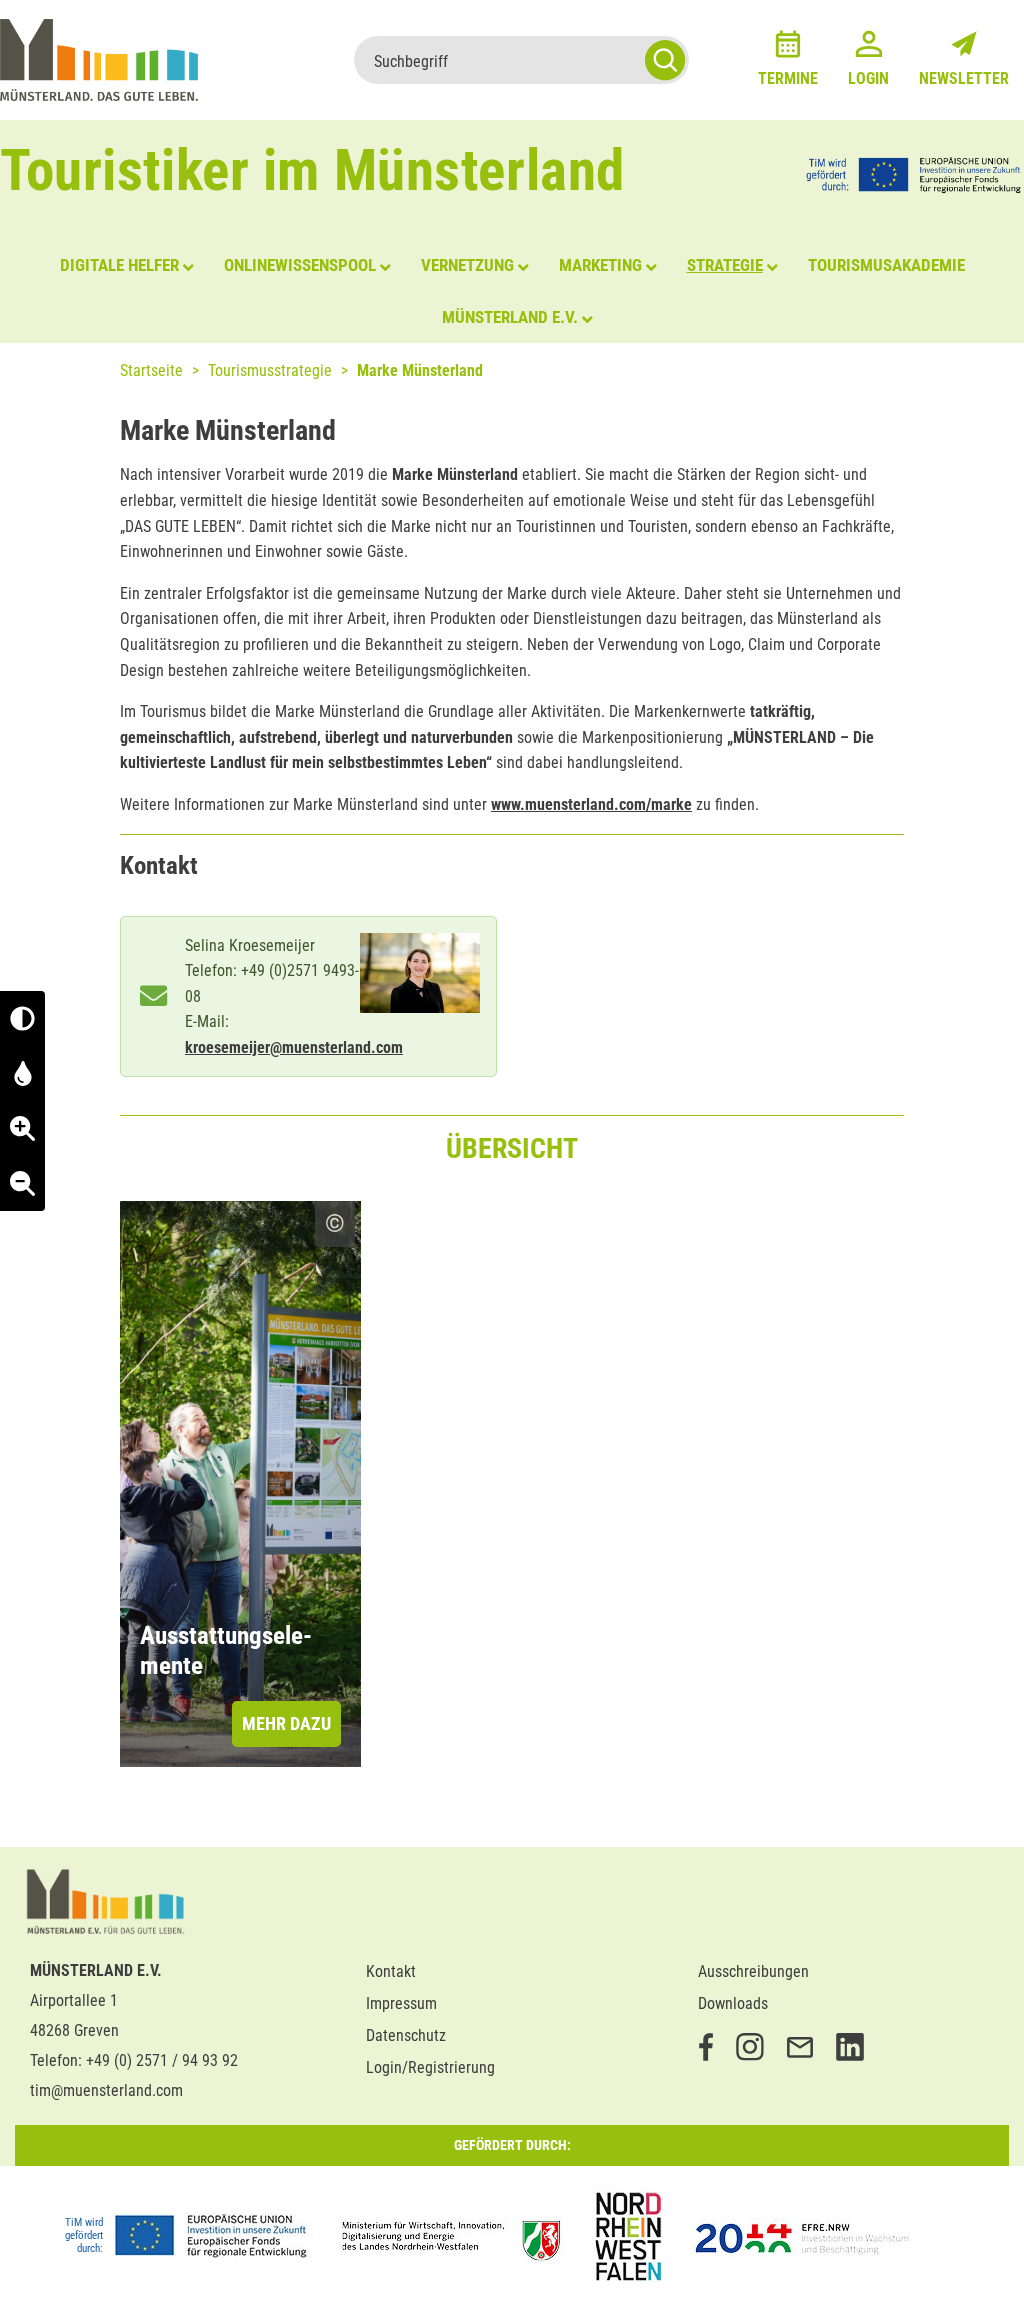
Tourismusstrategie (270, 370)
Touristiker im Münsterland (312, 170)
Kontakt (391, 1971)
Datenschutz (406, 2035)
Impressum (401, 2003)
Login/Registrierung (430, 2067)
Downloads (733, 2003)
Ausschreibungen (753, 1971)
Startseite (151, 370)
